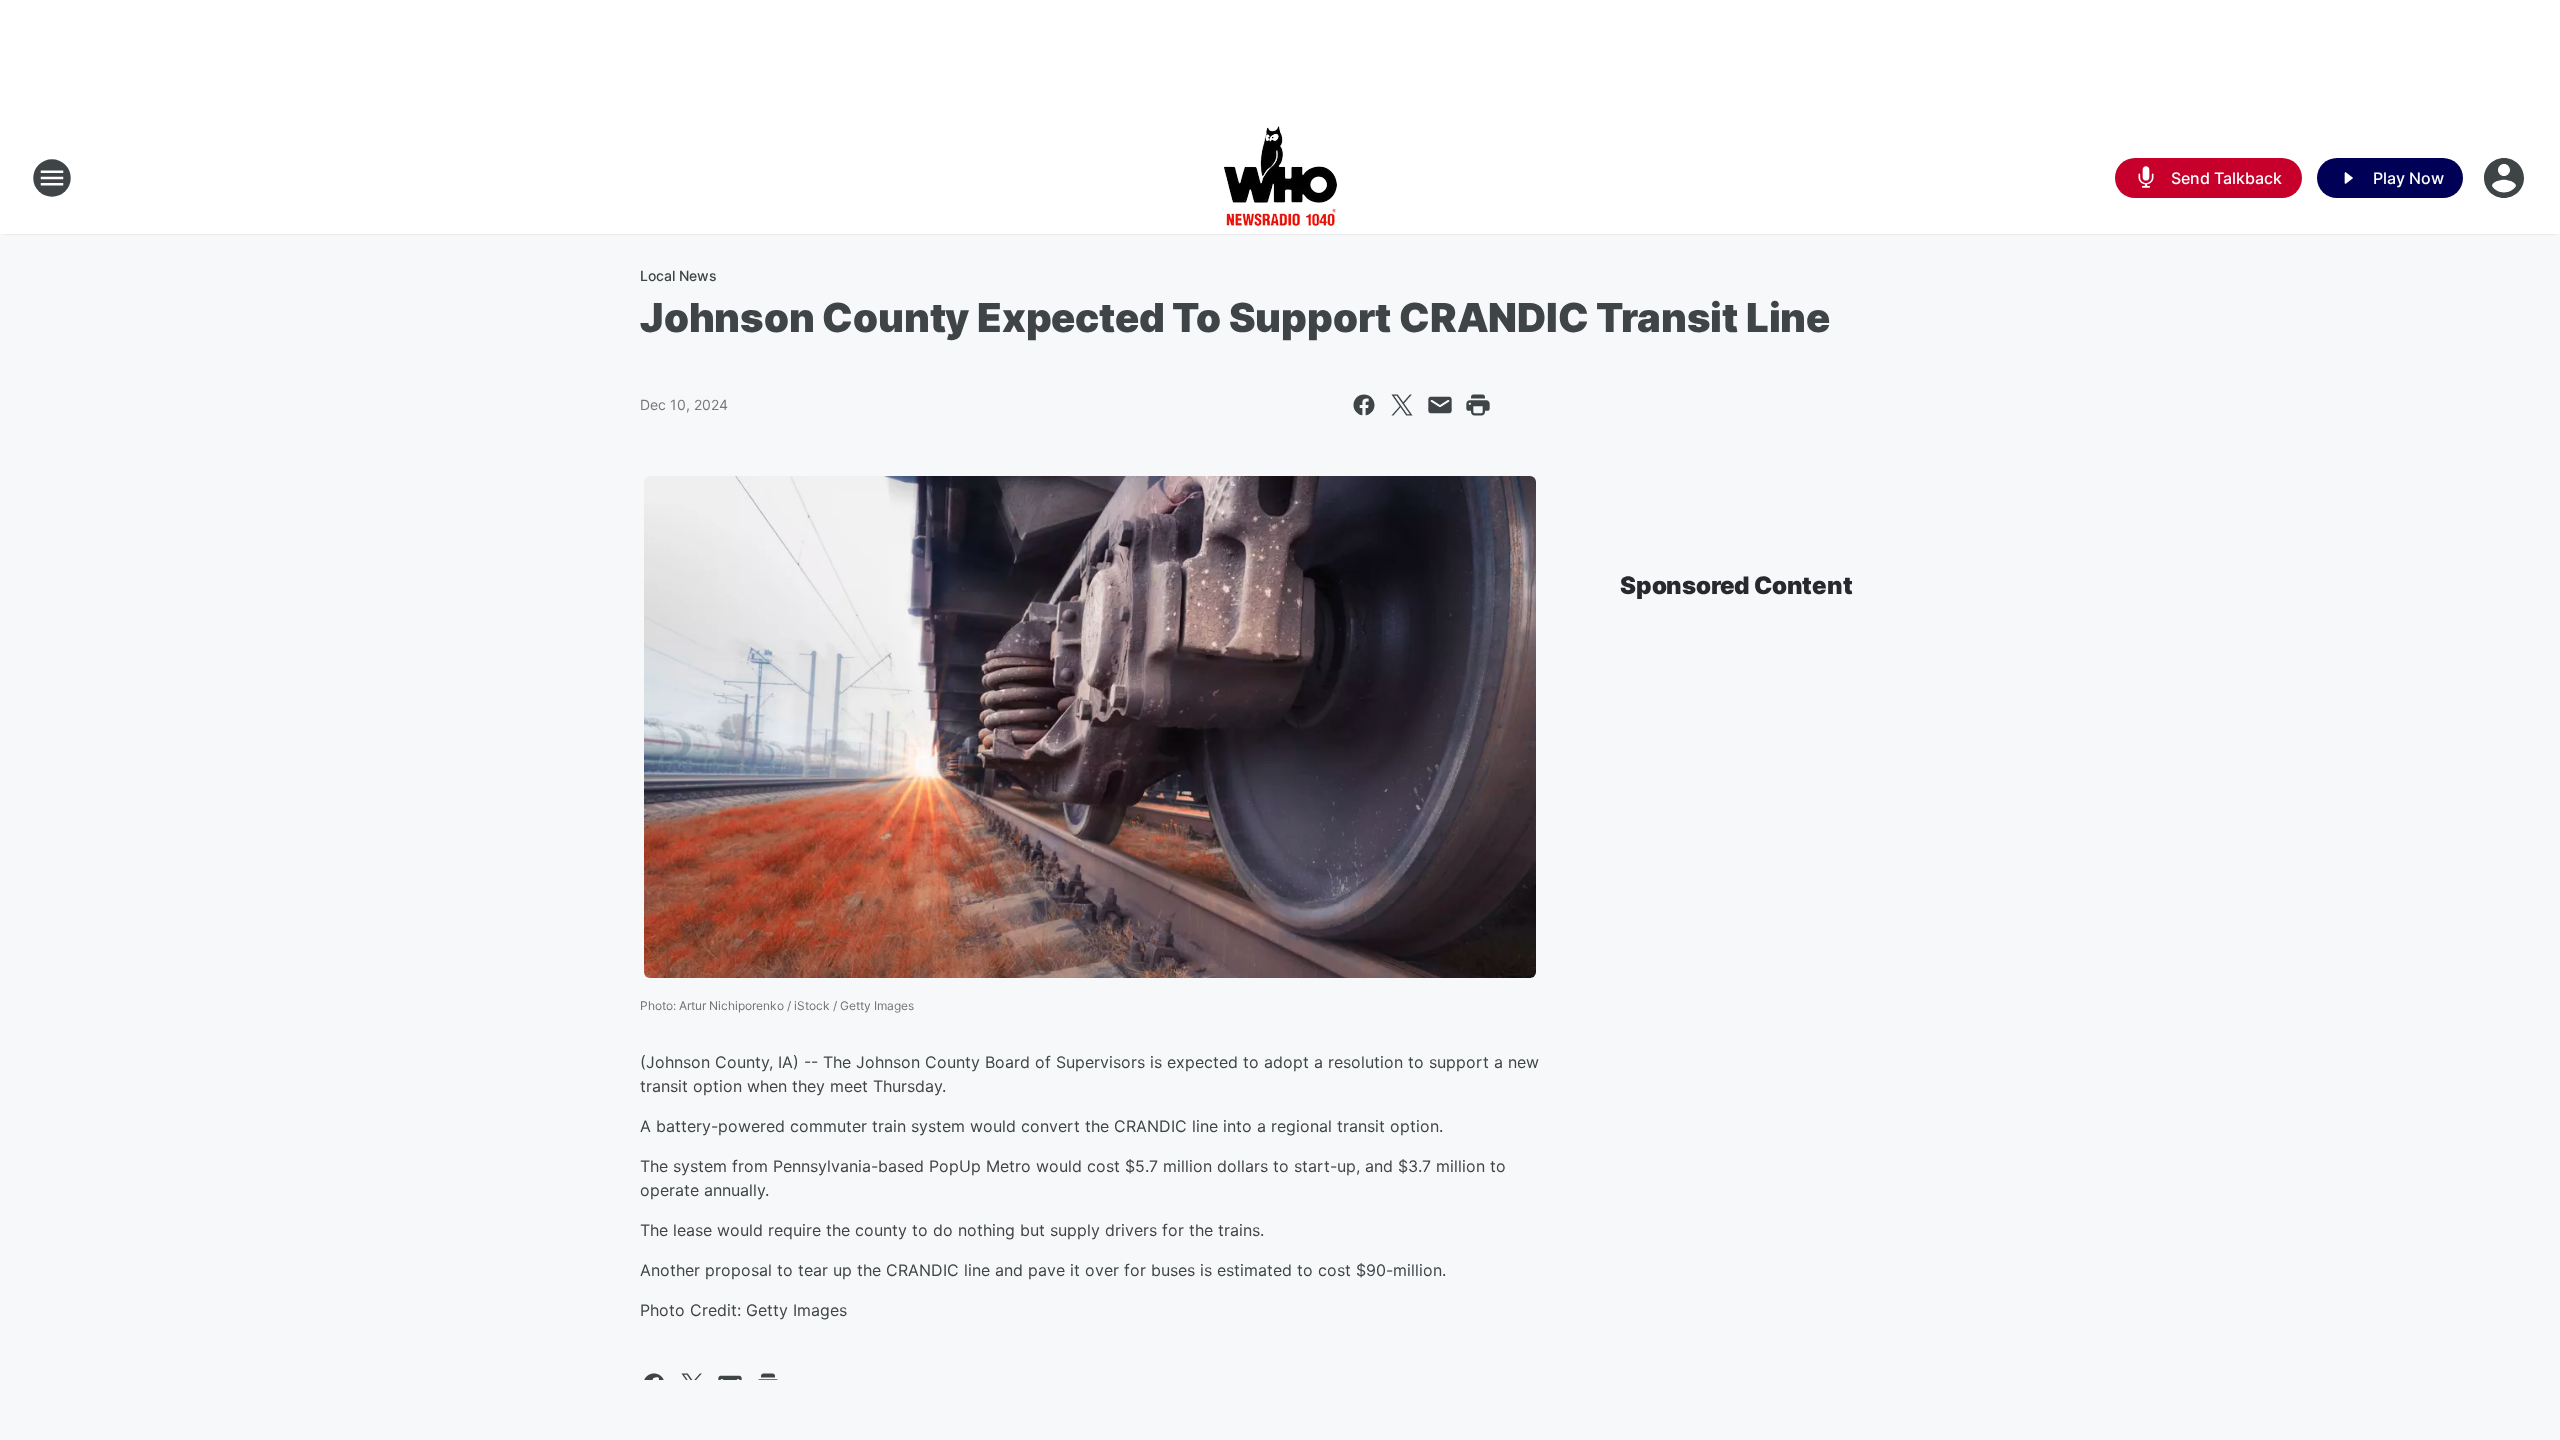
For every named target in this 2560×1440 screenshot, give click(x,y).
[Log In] (2506, 178)
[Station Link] (1280, 178)
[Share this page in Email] (1440, 405)
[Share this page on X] (1402, 405)
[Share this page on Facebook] (1364, 405)
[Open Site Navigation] (52, 178)
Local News (678, 275)
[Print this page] (1478, 405)
